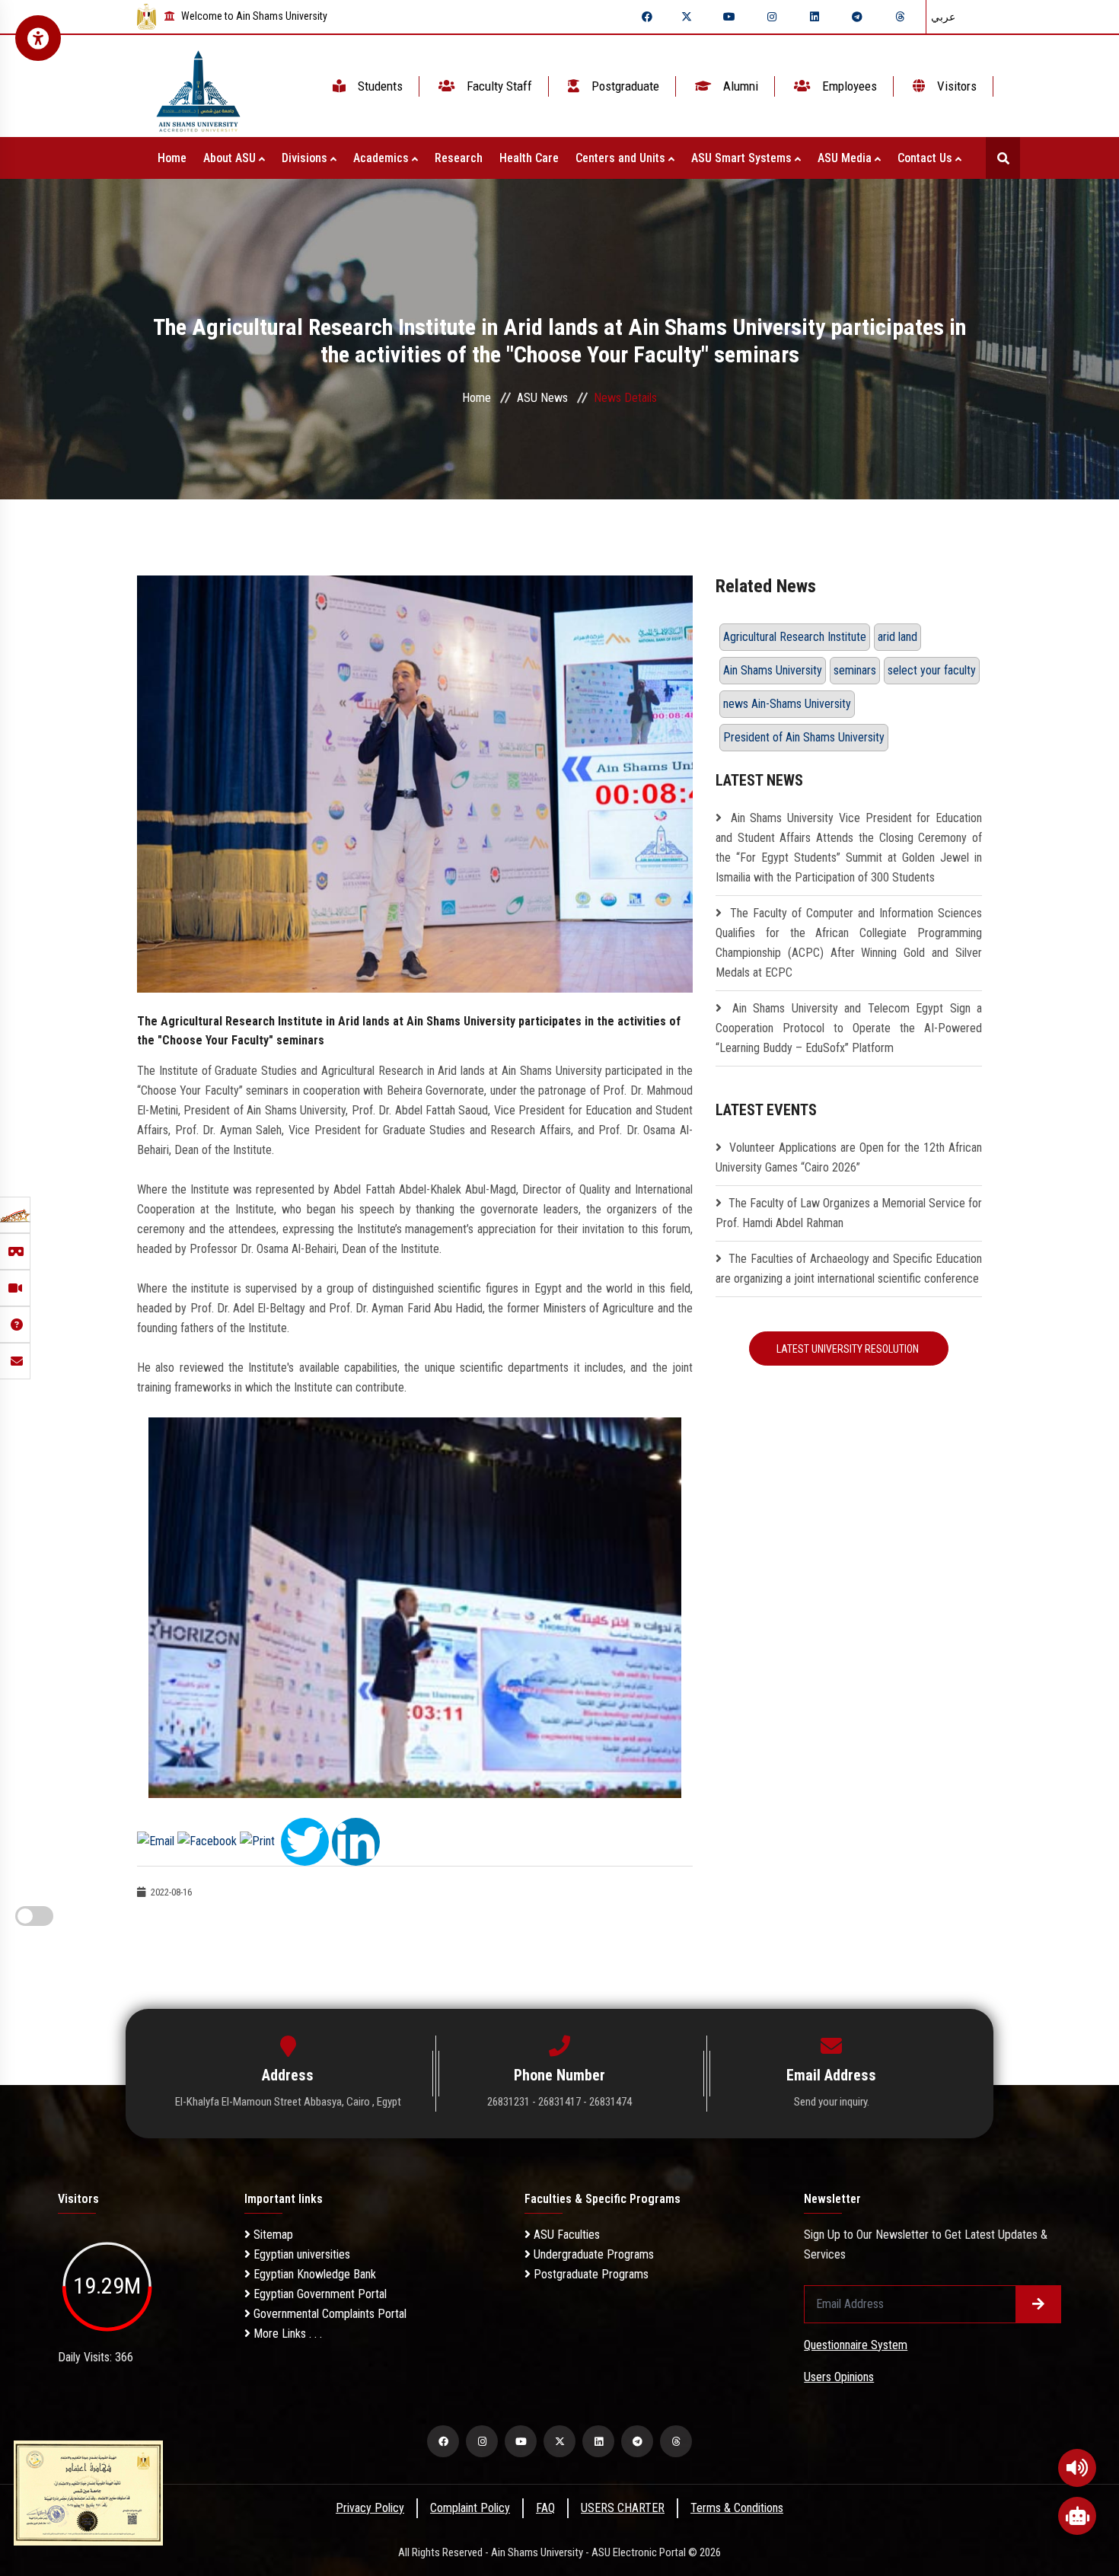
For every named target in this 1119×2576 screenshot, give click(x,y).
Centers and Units (622, 158)
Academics (383, 158)
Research (459, 158)
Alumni (739, 86)
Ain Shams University (773, 670)
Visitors (955, 86)
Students (379, 86)
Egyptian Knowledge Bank (313, 2274)
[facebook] (647, 17)
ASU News (542, 398)
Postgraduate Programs (590, 2274)
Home (172, 158)
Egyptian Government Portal (319, 2294)
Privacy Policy (370, 2508)
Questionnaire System (856, 2345)
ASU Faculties (565, 2235)
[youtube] (729, 17)
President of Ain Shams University (804, 737)
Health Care (529, 158)
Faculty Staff (498, 86)
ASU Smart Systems (743, 158)
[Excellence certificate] (88, 2492)
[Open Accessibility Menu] (38, 38)
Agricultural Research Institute (795, 637)
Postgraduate (624, 86)
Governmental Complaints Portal (328, 2314)
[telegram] (857, 17)
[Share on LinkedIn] (356, 1840)
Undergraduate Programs (592, 2254)
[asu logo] (198, 86)
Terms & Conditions (737, 2508)
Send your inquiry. (832, 2102)
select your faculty (932, 670)
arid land (897, 637)
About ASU (231, 158)
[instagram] (772, 17)
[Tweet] (305, 1840)
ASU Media (846, 158)
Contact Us (926, 158)
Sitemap (272, 2235)
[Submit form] (1038, 2304)
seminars (855, 670)
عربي (943, 17)
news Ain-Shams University (787, 704)
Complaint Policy (470, 2508)
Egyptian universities (300, 2254)
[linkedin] (815, 17)
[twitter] (687, 17)
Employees (848, 86)
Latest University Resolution (849, 1349)
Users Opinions (839, 2377)
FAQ (545, 2508)
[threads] (900, 17)
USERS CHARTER (623, 2508)
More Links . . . (286, 2334)
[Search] (1003, 158)
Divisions (306, 158)
